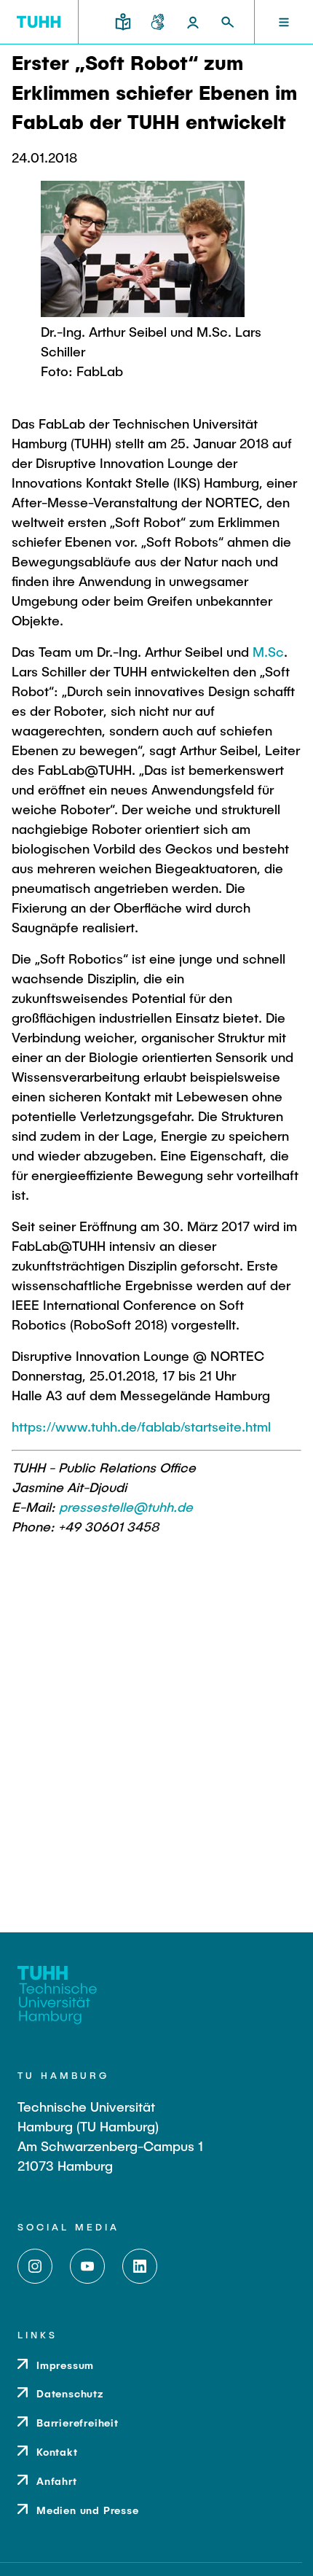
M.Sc (268, 652)
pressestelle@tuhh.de (126, 1507)
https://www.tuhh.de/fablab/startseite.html (141, 1426)
